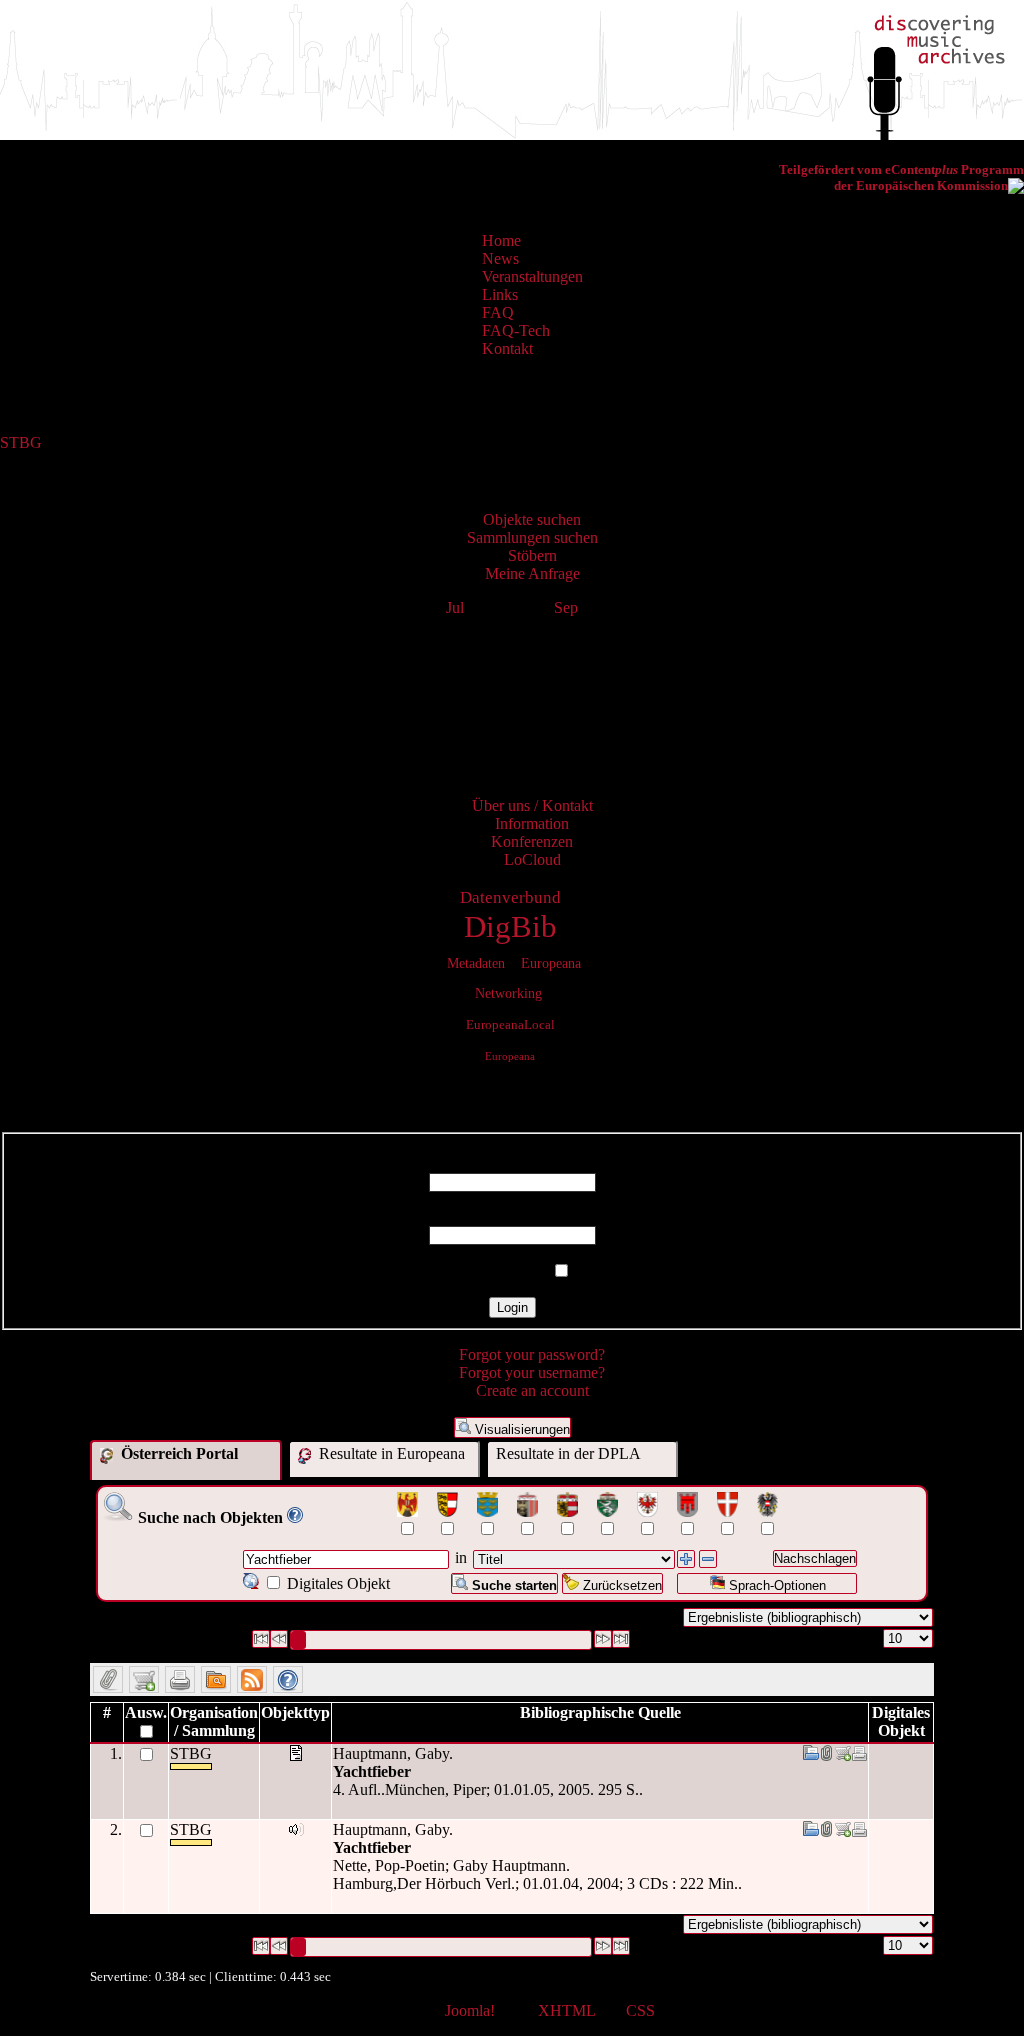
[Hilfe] (295, 1517)
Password (512, 1216)
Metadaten (476, 963)
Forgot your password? (532, 1354)
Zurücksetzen (620, 1585)
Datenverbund (510, 897)
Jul (455, 607)
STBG (21, 442)
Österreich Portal (177, 1453)
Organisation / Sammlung (214, 1721)
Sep (566, 607)
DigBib (510, 927)
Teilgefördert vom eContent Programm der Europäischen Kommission (901, 177)
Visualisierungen (520, 1429)
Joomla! (470, 2010)
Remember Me (500, 1271)
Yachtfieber (372, 1771)
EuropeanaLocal (510, 1025)
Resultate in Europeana (390, 1453)
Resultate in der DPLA (568, 1453)
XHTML (566, 2010)
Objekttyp (295, 1712)
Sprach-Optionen (775, 1585)
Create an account (532, 1390)
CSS (640, 2010)
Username (512, 1163)
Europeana (510, 1056)
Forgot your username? (532, 1372)
